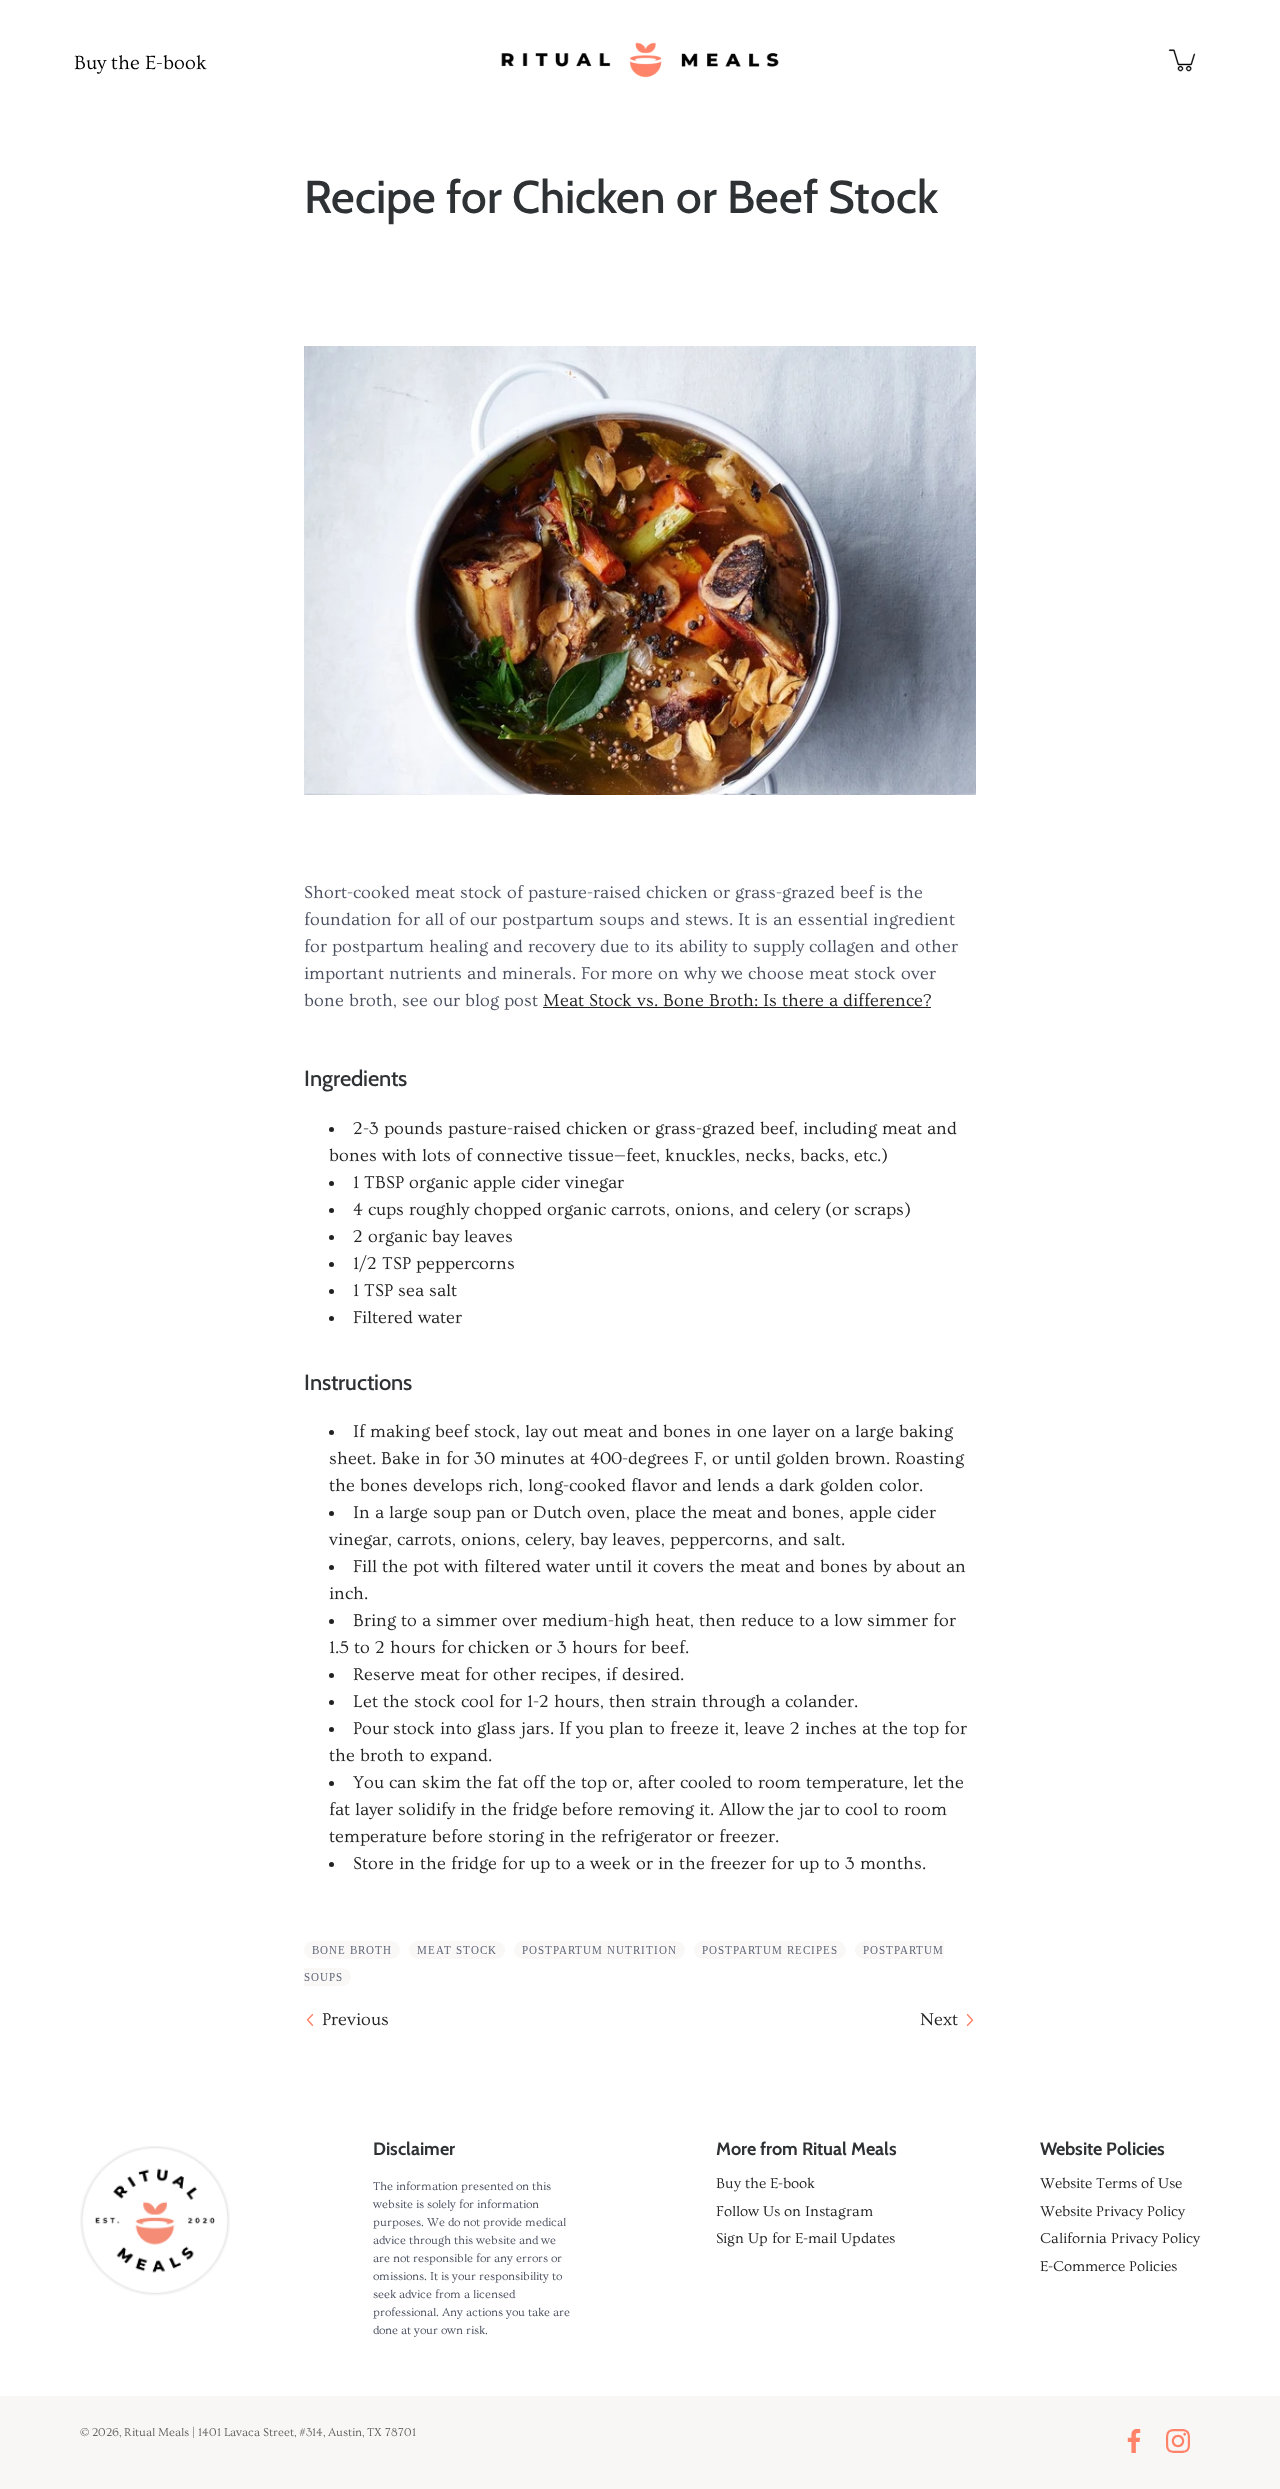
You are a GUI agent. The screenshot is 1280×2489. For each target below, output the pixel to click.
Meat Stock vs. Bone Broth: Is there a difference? (737, 1000)
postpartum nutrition (599, 1950)
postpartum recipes (770, 1950)
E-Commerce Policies (1108, 2266)
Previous (355, 2019)
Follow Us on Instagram (794, 2211)
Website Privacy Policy (1112, 2211)
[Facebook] (1139, 2441)
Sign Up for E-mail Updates (805, 2238)
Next (939, 2019)
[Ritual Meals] (640, 60)
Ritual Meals (156, 2432)
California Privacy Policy (1120, 2238)
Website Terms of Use (1111, 2183)
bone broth (352, 1950)
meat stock (457, 1950)
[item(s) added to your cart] (1184, 60)
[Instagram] (1183, 2441)
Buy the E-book (140, 63)
